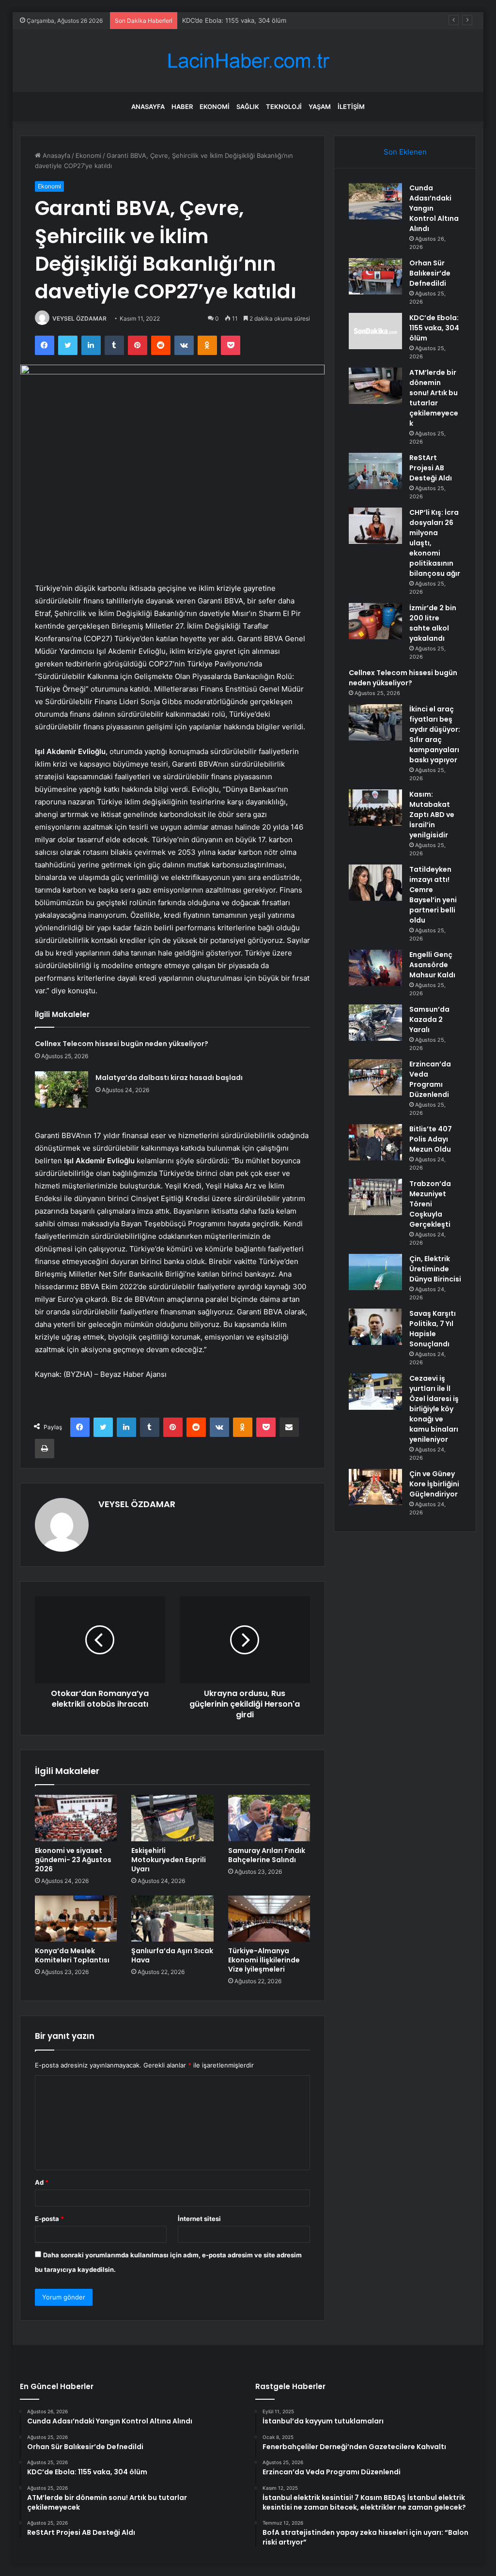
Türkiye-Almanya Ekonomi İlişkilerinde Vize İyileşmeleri (264, 1960)
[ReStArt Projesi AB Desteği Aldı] (375, 471)
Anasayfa (148, 107)
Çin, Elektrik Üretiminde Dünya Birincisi (435, 1269)
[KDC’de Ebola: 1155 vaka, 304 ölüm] (375, 331)
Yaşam (320, 107)
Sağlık (248, 107)
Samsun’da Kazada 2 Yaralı (429, 1019)
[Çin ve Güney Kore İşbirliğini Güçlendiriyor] (375, 1487)
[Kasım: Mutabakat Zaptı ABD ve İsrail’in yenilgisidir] (375, 808)
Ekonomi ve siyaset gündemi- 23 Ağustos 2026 (73, 1860)
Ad (42, 2182)
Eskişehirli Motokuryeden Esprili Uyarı (169, 1860)
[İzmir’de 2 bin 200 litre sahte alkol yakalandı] (375, 621)
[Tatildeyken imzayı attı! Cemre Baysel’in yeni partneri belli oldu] (375, 883)
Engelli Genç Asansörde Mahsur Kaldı (432, 965)
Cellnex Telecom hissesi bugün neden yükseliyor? (122, 1044)
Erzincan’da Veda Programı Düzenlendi (430, 1079)
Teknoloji (284, 107)
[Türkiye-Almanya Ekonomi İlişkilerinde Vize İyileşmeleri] (269, 1919)
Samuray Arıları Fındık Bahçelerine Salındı (267, 1855)
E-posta (49, 2219)
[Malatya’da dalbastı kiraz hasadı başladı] (62, 1089)
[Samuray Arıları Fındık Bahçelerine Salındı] (269, 1818)
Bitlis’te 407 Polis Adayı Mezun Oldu (431, 1139)
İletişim (351, 107)
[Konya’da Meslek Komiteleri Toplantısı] (76, 1919)
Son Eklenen (405, 152)
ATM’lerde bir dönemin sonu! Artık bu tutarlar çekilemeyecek (434, 398)
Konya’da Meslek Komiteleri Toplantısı (72, 1955)
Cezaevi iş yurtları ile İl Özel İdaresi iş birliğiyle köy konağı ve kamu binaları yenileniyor (434, 1409)
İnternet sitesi (199, 2219)
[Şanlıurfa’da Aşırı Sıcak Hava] (172, 1919)
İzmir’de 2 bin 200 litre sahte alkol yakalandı (433, 623)
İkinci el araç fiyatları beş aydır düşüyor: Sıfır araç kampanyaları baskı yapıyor (435, 734)
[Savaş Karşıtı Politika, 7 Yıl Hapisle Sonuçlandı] (375, 1327)
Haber (182, 107)
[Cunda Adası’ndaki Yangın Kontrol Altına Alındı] (375, 201)
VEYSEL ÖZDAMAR (79, 318)
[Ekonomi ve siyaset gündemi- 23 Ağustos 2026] (76, 1818)
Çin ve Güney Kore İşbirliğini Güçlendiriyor (434, 1484)
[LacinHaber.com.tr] (248, 61)
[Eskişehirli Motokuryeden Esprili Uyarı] (172, 1818)
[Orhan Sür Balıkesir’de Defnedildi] (375, 276)
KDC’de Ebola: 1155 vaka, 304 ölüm (234, 20)
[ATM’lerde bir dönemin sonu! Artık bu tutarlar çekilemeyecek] (375, 386)
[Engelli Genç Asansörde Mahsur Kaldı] (375, 968)
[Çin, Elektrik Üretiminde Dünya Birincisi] (375, 1272)
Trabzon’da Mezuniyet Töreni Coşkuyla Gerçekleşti (430, 1204)
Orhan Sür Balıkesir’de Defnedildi (430, 273)
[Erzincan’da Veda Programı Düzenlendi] (375, 1077)
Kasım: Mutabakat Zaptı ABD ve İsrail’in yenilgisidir (432, 815)
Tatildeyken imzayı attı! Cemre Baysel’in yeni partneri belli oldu (433, 895)
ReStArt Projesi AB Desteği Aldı (431, 468)
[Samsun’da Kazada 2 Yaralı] (375, 1023)
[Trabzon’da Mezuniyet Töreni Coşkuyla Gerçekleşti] (375, 1197)
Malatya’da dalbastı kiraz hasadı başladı (169, 1078)
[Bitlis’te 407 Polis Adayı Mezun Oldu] (375, 1142)
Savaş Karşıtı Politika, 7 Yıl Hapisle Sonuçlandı (433, 1329)
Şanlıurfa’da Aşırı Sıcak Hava (172, 1955)
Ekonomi (215, 107)
